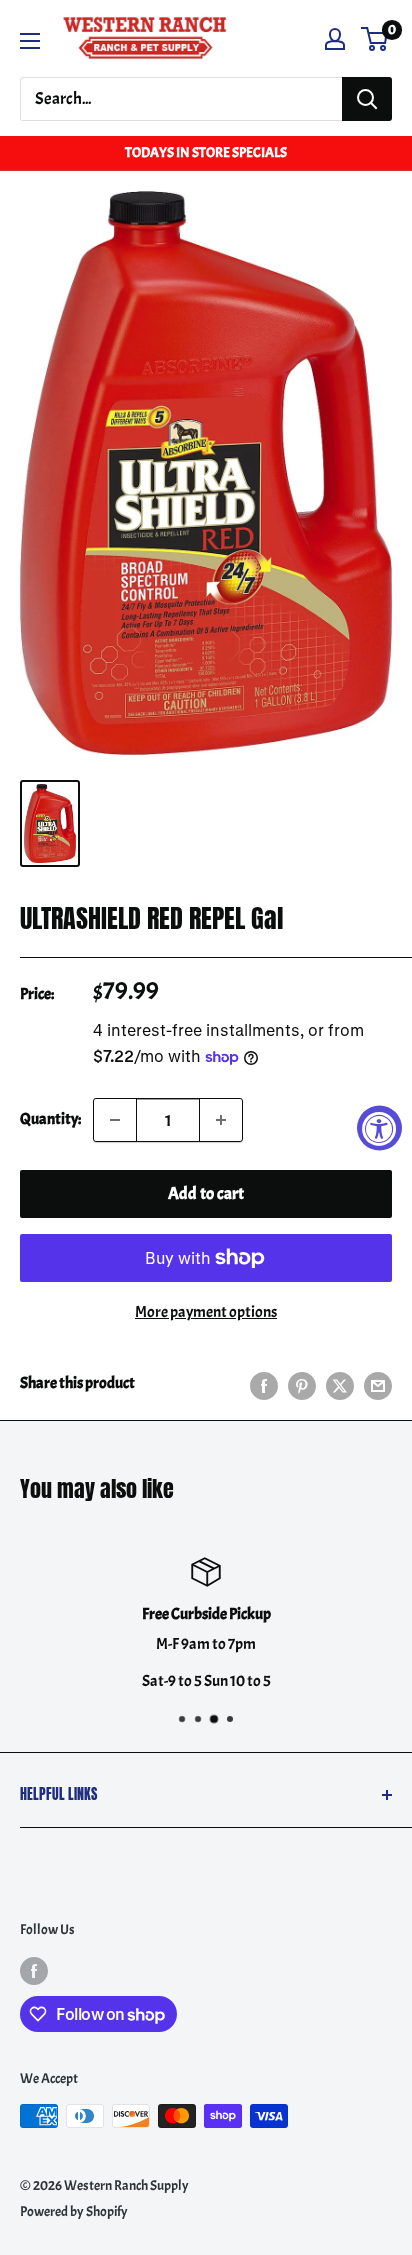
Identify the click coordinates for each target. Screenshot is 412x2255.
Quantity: (50, 1119)
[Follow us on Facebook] (34, 1970)
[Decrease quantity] (115, 1120)
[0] (375, 39)
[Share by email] (378, 1384)
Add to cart (206, 1193)
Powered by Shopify (74, 2211)
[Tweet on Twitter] (340, 1384)
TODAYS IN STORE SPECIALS (206, 152)
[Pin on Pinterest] (302, 1384)
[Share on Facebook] (264, 1384)
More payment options (206, 1312)
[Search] (367, 99)
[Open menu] (30, 41)
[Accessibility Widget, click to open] (379, 1127)
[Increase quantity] (221, 1120)
